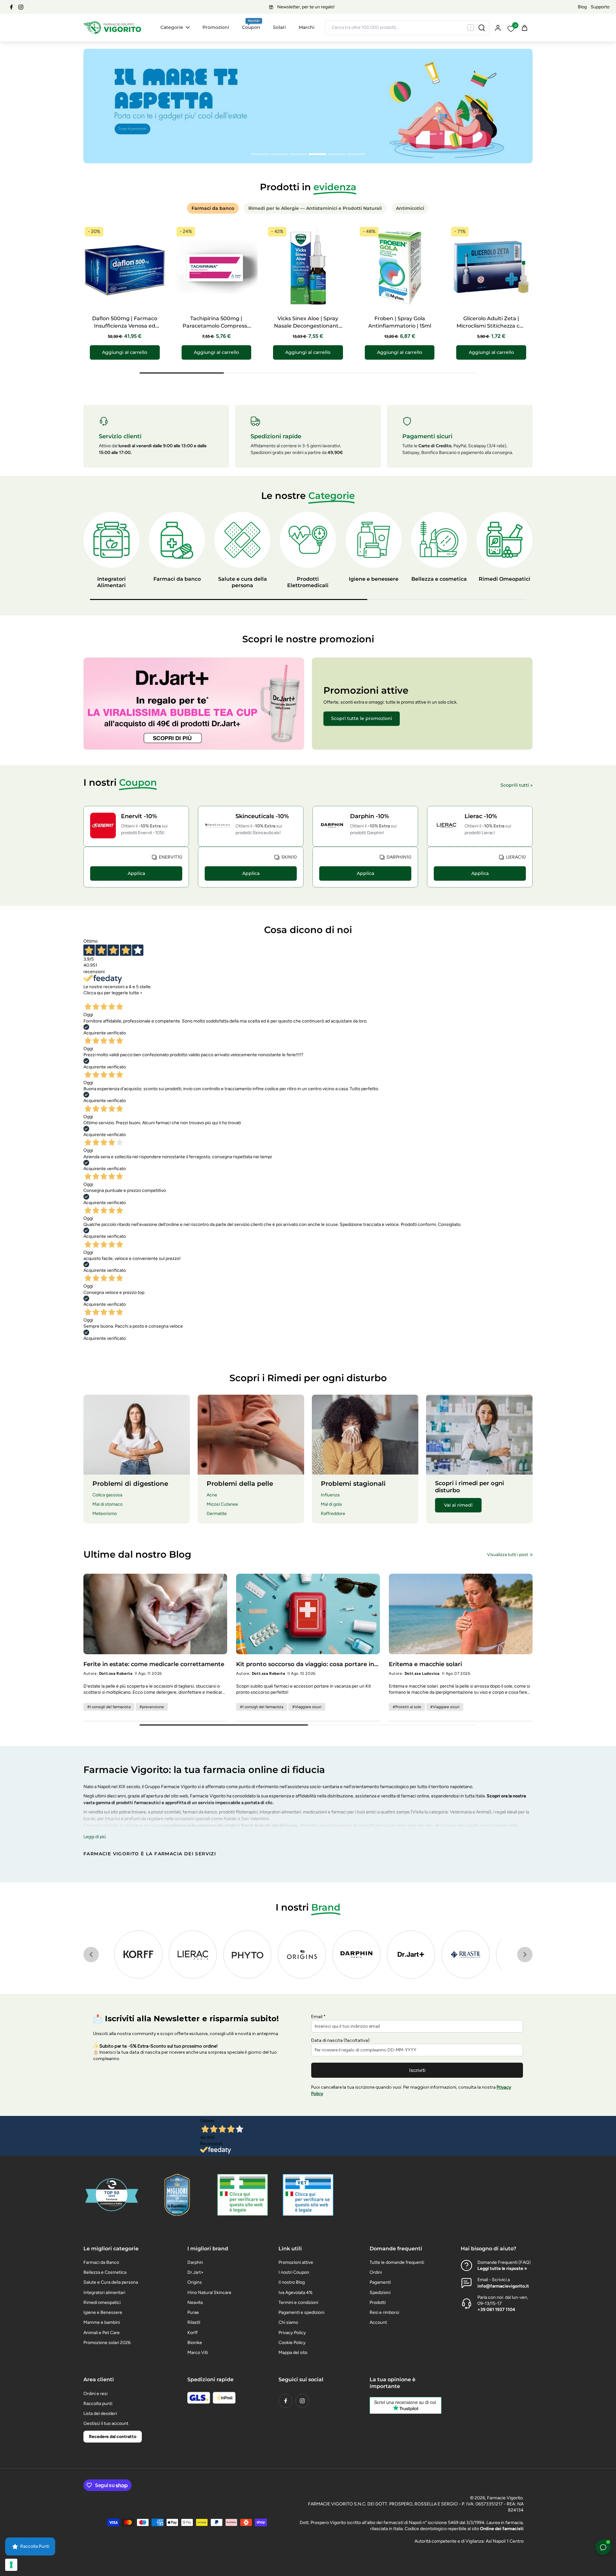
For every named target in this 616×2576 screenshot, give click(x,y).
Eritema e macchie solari (425, 1664)
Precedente (97, 999)
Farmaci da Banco (101, 2262)
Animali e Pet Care (102, 2333)
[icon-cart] (524, 28)
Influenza (330, 1495)
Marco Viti (198, 2353)
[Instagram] (21, 7)
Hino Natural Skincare (209, 2293)
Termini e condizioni (298, 2302)
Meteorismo (105, 1514)
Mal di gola (331, 1504)
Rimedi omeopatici (102, 2302)
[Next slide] (525, 1955)
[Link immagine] (194, 704)
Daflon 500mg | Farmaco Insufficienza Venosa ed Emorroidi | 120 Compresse (125, 326)
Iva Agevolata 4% (295, 2293)
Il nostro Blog (292, 2282)
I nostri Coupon (294, 2272)
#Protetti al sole (407, 1707)
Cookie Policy (292, 2343)
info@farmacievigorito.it (503, 2286)
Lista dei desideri (100, 2413)
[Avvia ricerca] (482, 28)
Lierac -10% (481, 816)
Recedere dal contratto (113, 2437)
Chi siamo (288, 2322)
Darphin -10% (369, 816)
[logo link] (138, 1955)
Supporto (600, 7)
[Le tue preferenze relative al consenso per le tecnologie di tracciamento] (11, 2565)
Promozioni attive (296, 2262)
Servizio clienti (120, 436)
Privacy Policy (292, 2333)
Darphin (195, 2262)
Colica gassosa (107, 1495)
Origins (195, 2282)
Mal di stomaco (107, 1504)
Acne (212, 1495)
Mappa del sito (293, 2353)
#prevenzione (152, 1707)
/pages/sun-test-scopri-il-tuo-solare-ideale (127, 52)
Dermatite (217, 1514)
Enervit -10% (139, 816)
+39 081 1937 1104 (496, 2310)
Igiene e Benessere (103, 2312)
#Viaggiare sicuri (307, 1707)
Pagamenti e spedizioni (301, 2312)
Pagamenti (380, 2282)
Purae (193, 2312)
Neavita (195, 2302)
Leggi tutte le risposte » (502, 2268)
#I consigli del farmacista (109, 1707)
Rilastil (194, 2322)
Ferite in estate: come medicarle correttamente (154, 1664)
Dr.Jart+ (196, 2272)
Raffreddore (333, 1514)
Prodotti (378, 2302)
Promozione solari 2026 (107, 2343)
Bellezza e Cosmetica (105, 2272)
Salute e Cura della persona (111, 2282)
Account (378, 2322)
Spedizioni (380, 2293)
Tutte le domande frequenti (397, 2262)
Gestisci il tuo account (106, 2423)
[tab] (260, 155)
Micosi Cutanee (222, 1504)
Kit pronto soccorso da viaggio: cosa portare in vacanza (305, 1664)
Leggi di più (95, 1837)
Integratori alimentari (104, 2293)
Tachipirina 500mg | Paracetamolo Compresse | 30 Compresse (216, 326)
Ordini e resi (95, 2394)
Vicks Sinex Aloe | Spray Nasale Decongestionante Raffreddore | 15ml (308, 326)
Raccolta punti (98, 2404)
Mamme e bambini (102, 2322)
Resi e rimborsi (384, 2312)
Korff (193, 2333)
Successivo (124, 999)
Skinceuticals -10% (262, 816)
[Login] (498, 27)
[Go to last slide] (91, 1955)
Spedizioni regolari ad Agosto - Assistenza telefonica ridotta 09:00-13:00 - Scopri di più (306, 7)
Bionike (195, 2343)
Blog (582, 7)
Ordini (376, 2272)
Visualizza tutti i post (508, 1555)
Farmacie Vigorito (505, 2498)
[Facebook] (11, 7)
